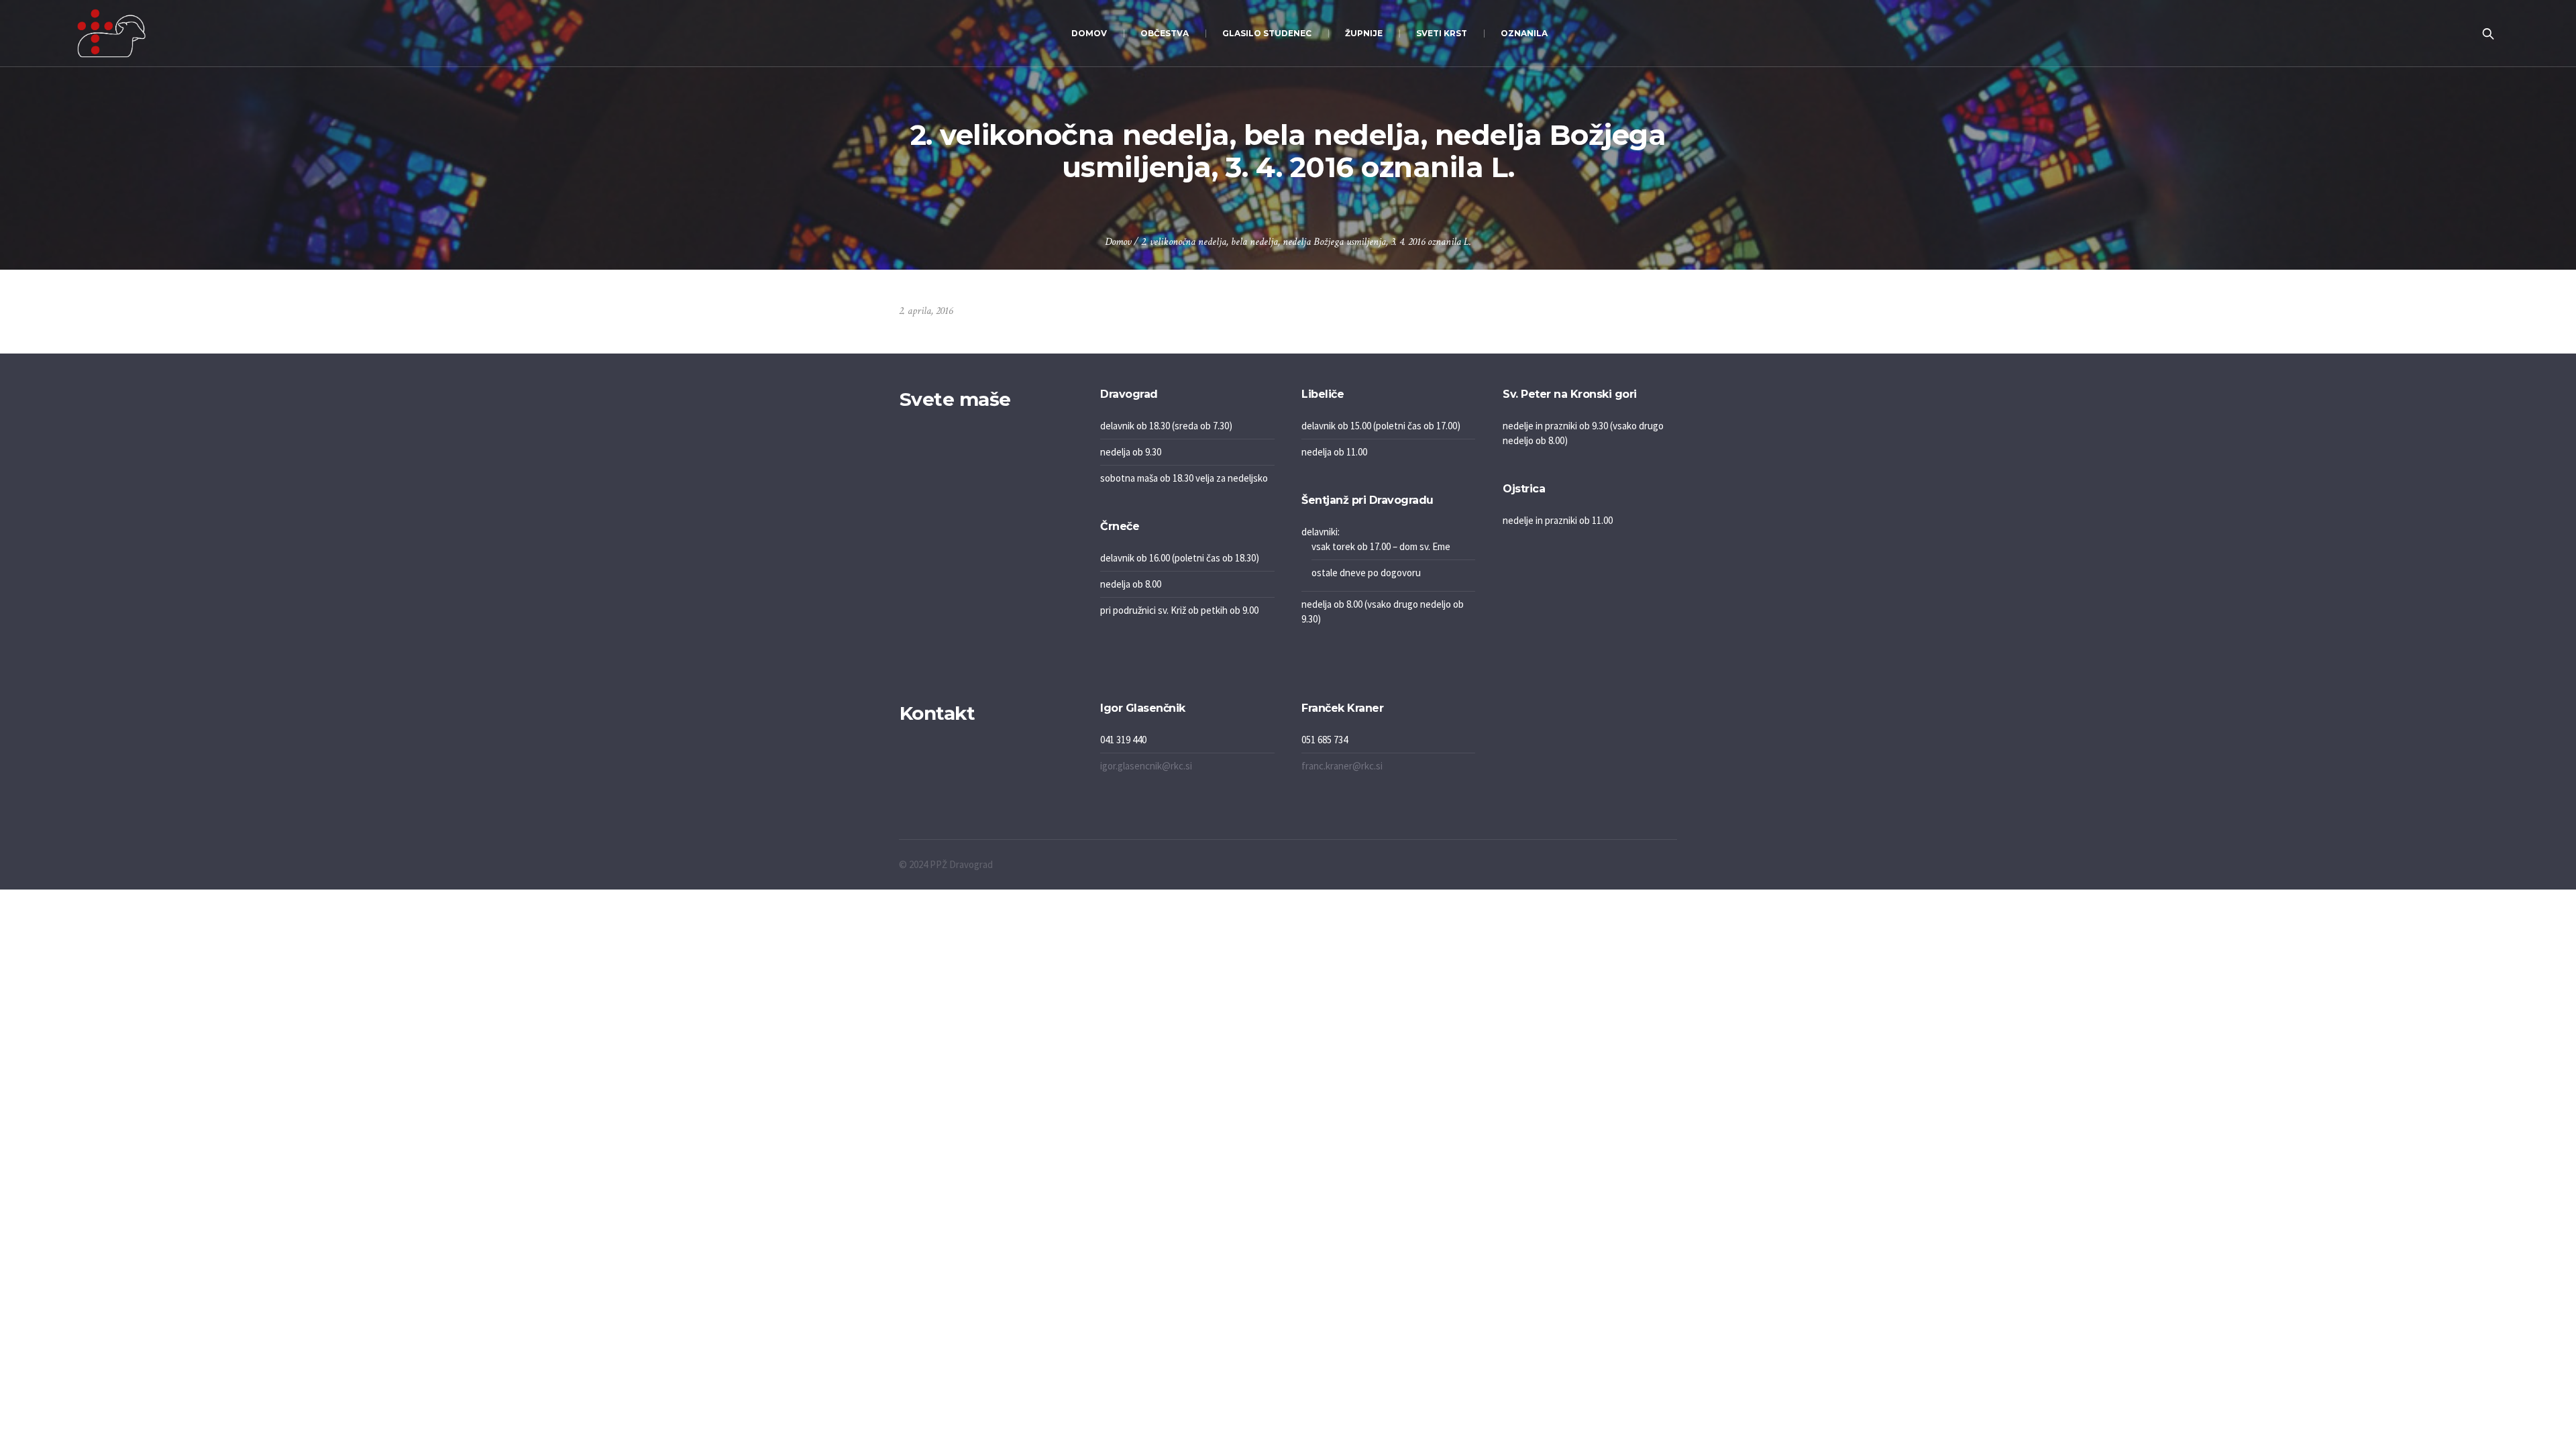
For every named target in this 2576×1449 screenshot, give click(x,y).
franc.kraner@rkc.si (1342, 766)
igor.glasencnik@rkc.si (1146, 766)
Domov (1118, 242)
